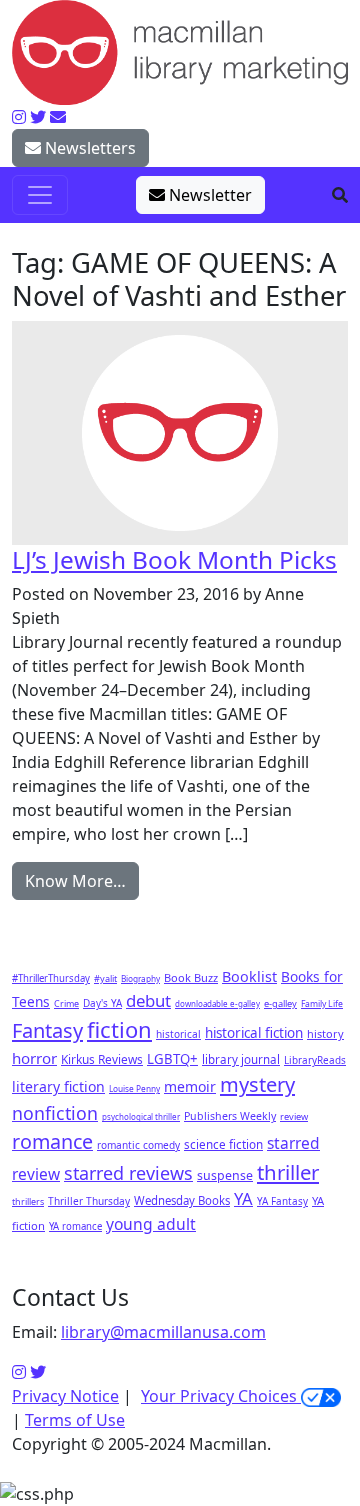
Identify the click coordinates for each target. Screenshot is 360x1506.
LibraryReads (315, 1060)
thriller (288, 1172)
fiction (119, 1029)
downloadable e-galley (217, 1003)
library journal (241, 1059)
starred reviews (128, 1173)
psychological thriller (141, 1116)
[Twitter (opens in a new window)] (38, 1372)
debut (148, 1000)
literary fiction (58, 1086)
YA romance (75, 1226)
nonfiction (55, 1113)
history (325, 1033)
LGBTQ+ (172, 1059)
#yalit (105, 978)
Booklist (249, 976)
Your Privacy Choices (221, 1396)
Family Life (322, 1004)
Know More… (75, 881)
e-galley (280, 1003)
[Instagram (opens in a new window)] (19, 1372)
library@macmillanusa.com (163, 1332)
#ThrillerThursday (51, 978)
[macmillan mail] (58, 117)
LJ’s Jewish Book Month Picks (174, 559)
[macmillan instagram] (19, 117)
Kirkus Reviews (102, 1059)
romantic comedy (138, 1145)
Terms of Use (75, 1420)
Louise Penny (134, 1088)
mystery (257, 1084)
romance (52, 1141)
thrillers (28, 1201)
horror (34, 1058)
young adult (151, 1224)
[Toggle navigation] (40, 195)
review (294, 1116)
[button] (340, 195)
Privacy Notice (65, 1396)
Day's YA (102, 1003)
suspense (225, 1175)
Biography (140, 978)
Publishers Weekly (230, 1116)
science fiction (223, 1144)
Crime (66, 1003)
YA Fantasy (282, 1201)
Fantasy (47, 1030)
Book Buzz (191, 977)
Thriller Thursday (89, 1201)
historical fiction (254, 1033)
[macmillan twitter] (38, 117)
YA (243, 1198)
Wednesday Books (182, 1200)
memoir (190, 1086)
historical (178, 1034)
